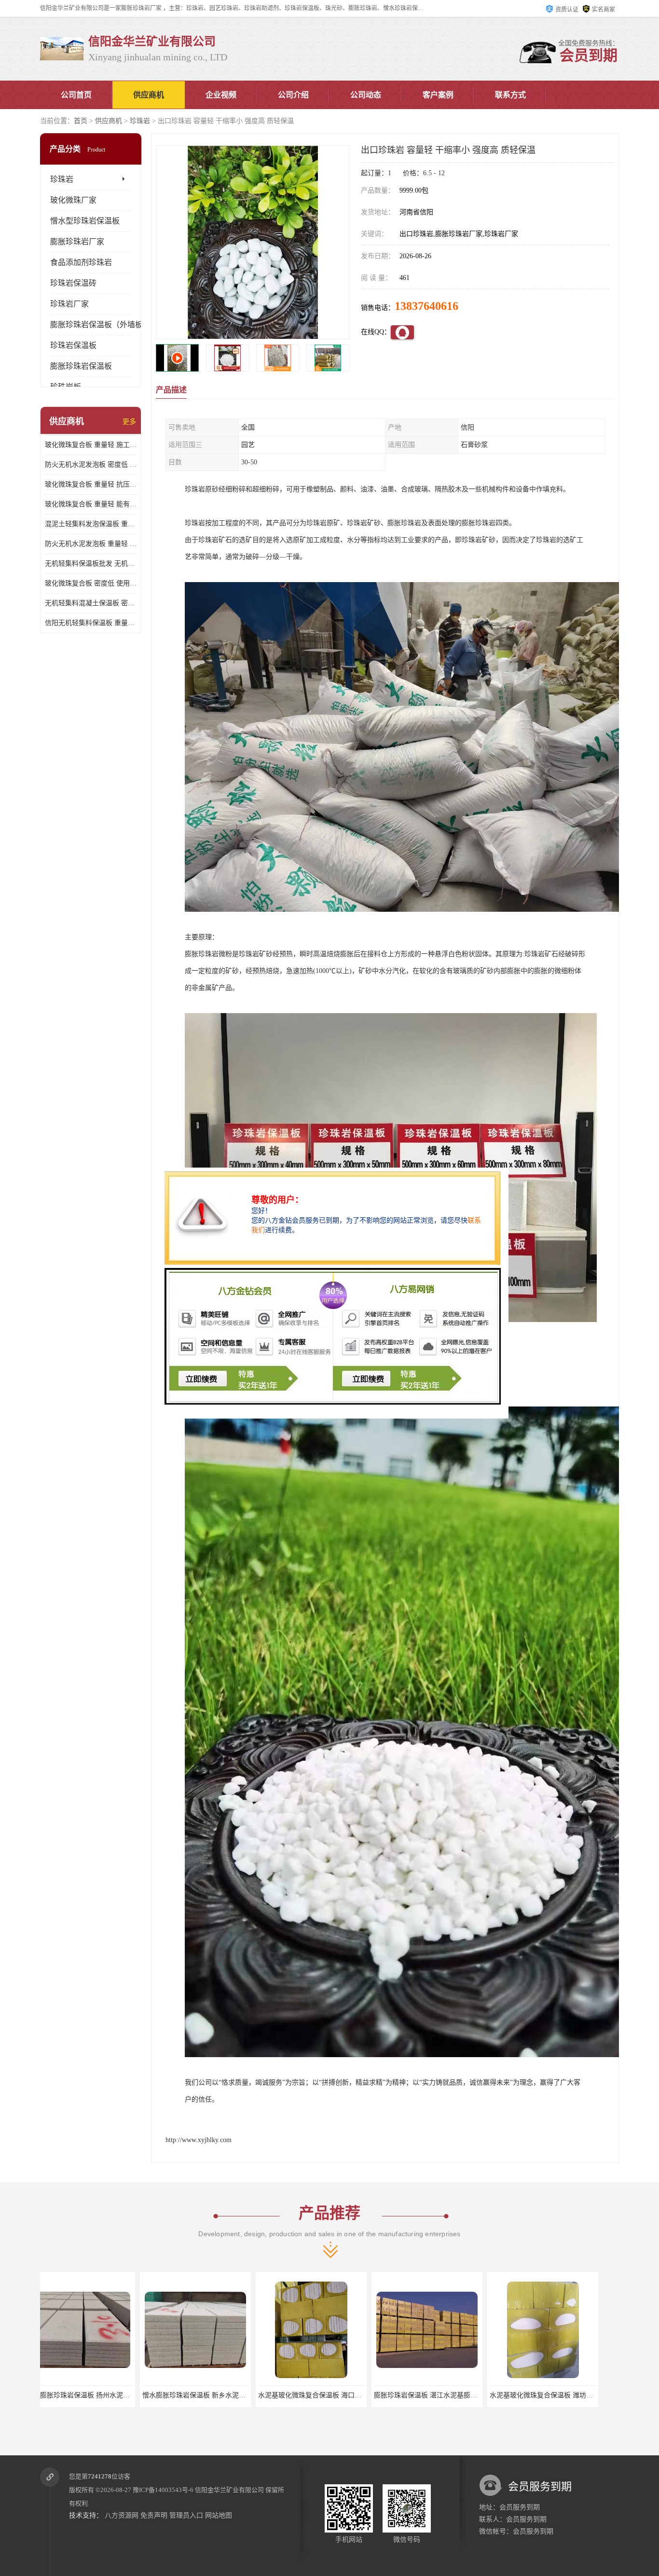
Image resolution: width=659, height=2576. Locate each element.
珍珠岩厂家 (69, 304)
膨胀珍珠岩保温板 (81, 366)
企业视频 (221, 95)
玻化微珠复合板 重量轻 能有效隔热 (91, 504)
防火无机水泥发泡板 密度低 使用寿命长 (91, 465)
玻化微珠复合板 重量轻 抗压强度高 (91, 484)
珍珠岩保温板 (73, 345)
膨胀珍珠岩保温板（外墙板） (100, 325)
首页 (81, 121)
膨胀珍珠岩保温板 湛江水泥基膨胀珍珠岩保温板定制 (121, 2395)
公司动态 (366, 95)
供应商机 (149, 95)
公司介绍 (293, 95)
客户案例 (438, 95)
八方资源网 (122, 2515)
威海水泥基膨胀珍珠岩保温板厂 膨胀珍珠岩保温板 (349, 2395)
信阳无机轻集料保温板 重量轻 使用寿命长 (91, 623)
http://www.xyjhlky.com (199, 2140)
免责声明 (154, 2515)
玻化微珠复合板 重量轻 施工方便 (91, 445)
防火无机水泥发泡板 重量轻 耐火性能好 (91, 544)
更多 (129, 422)
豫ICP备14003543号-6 (163, 2490)
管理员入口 (186, 2515)
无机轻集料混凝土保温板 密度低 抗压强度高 (91, 603)
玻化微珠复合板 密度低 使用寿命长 (91, 583)
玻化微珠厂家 (73, 200)
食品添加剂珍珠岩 (81, 262)
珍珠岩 (140, 121)
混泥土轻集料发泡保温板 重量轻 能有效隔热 (91, 524)
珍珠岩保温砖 (73, 283)
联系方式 (510, 95)
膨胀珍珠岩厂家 (77, 242)
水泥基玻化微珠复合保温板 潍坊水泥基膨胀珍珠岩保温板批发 (250, 2395)
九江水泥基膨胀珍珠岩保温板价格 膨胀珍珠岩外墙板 (468, 2395)
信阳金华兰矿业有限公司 (229, 2490)
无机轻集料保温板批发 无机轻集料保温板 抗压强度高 (91, 564)
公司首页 (76, 95)
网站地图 (219, 2515)
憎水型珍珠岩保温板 (85, 221)
